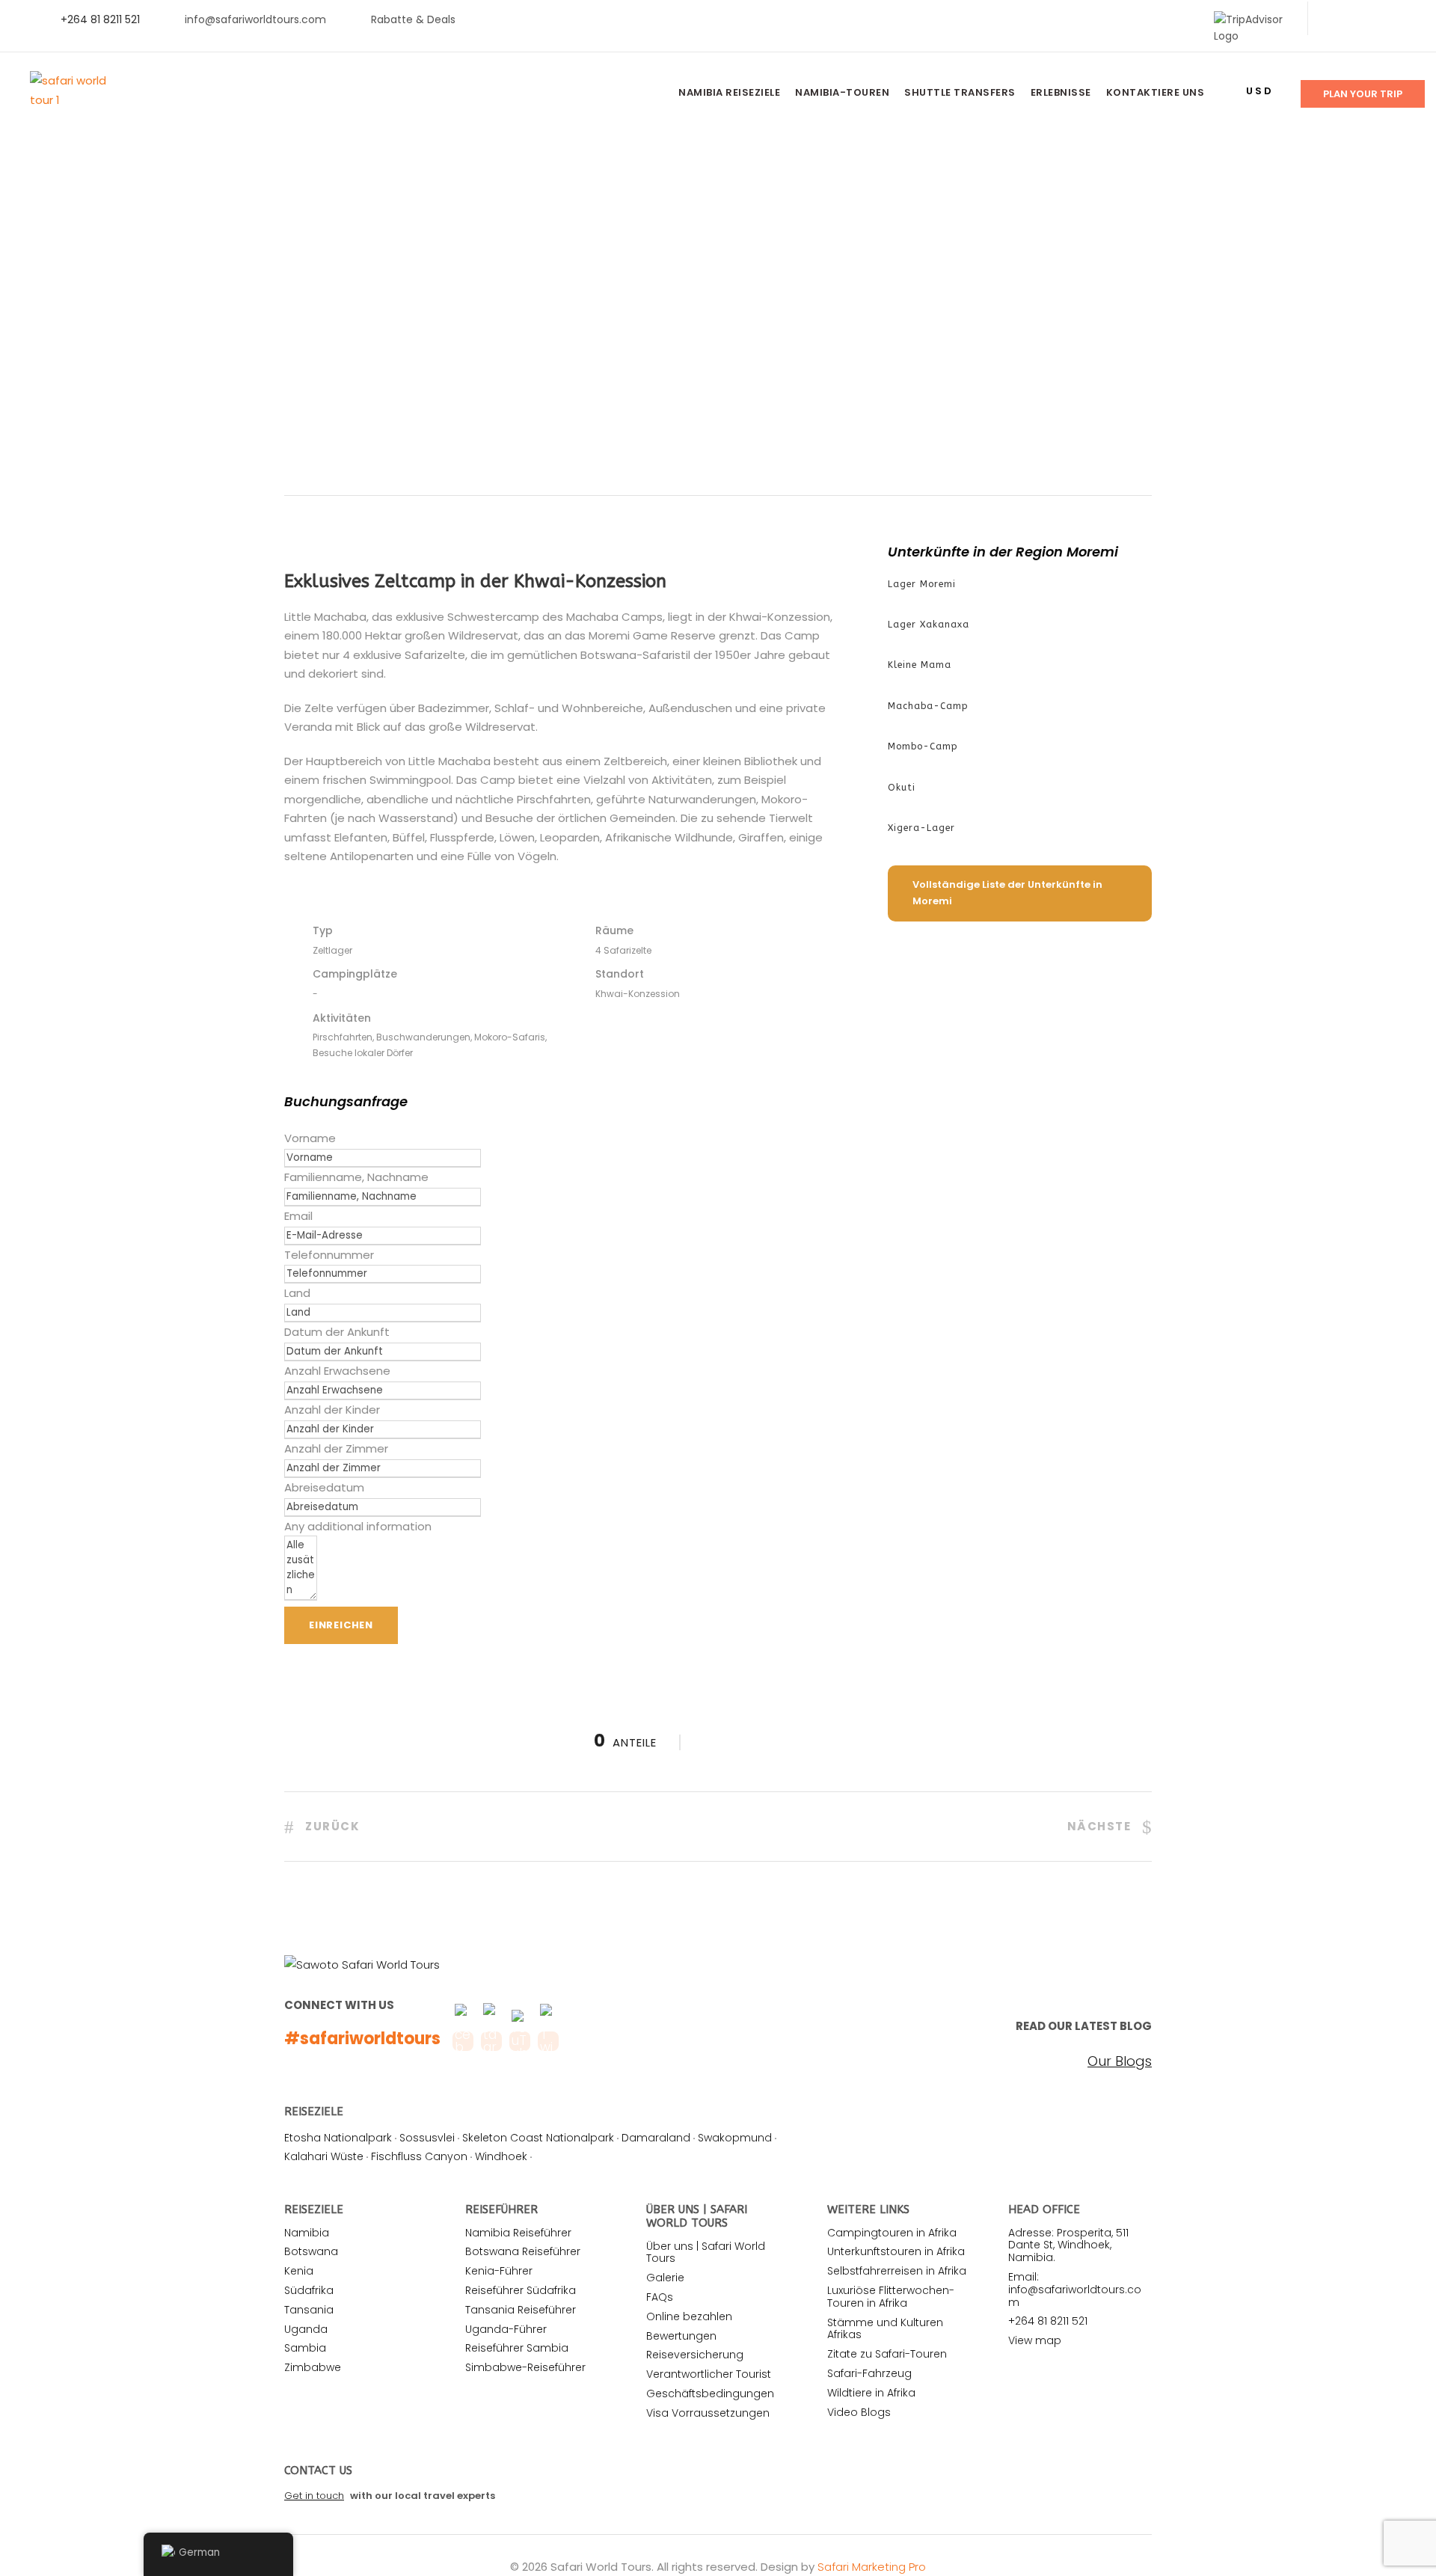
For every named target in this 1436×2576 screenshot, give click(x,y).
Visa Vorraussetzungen (708, 2413)
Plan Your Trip (1363, 94)
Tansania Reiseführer (521, 2310)
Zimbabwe (313, 2367)
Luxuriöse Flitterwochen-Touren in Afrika (891, 2297)
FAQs (660, 2297)
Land (297, 1293)
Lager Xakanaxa (929, 625)
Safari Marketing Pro (872, 2567)
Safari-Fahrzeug (869, 2373)
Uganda (306, 2329)
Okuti (902, 788)
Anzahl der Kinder (332, 1410)
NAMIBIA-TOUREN (842, 92)
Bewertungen (681, 2336)
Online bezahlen (689, 2316)
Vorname (310, 1138)
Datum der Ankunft (337, 1332)
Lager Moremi (922, 584)
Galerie (665, 2278)
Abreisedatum (324, 1487)
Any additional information (358, 1526)
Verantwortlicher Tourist (709, 2374)
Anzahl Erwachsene (337, 1371)
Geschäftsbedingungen (710, 2393)
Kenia (299, 2271)
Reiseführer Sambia (517, 2348)
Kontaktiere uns (1156, 92)
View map (1035, 2340)
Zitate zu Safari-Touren (887, 2354)
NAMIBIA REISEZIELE (729, 92)
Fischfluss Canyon (419, 2156)
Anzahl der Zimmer (336, 1448)
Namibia (307, 2233)
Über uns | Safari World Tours (706, 2253)
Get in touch (314, 2496)
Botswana (311, 2251)
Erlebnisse (1061, 92)
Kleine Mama (920, 665)
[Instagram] (1406, 19)
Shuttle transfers (960, 92)
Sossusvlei (427, 2138)
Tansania (309, 2310)
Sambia (305, 2348)
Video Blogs (859, 2412)
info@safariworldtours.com (255, 19)
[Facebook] (1334, 19)
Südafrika (309, 2290)
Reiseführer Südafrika (521, 2290)
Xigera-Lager (921, 828)
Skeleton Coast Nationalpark (538, 2138)
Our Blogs (1120, 2061)
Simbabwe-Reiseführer (525, 2367)
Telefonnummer (329, 1255)
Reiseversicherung (695, 2355)
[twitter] (1358, 19)
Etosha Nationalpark (338, 2138)
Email (298, 1216)
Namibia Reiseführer (518, 2233)
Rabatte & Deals (413, 19)
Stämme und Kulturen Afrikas (885, 2329)
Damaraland (656, 2138)
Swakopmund (735, 2138)
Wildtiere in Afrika (871, 2393)
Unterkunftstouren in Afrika (896, 2251)
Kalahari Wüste (324, 2156)
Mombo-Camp (923, 746)
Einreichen (341, 1625)
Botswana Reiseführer (523, 2251)
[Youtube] (1382, 19)
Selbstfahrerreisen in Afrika (897, 2271)
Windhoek (501, 2156)
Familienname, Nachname (356, 1177)
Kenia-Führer (499, 2271)
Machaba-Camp (928, 706)
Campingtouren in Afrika (892, 2233)
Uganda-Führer (506, 2329)
